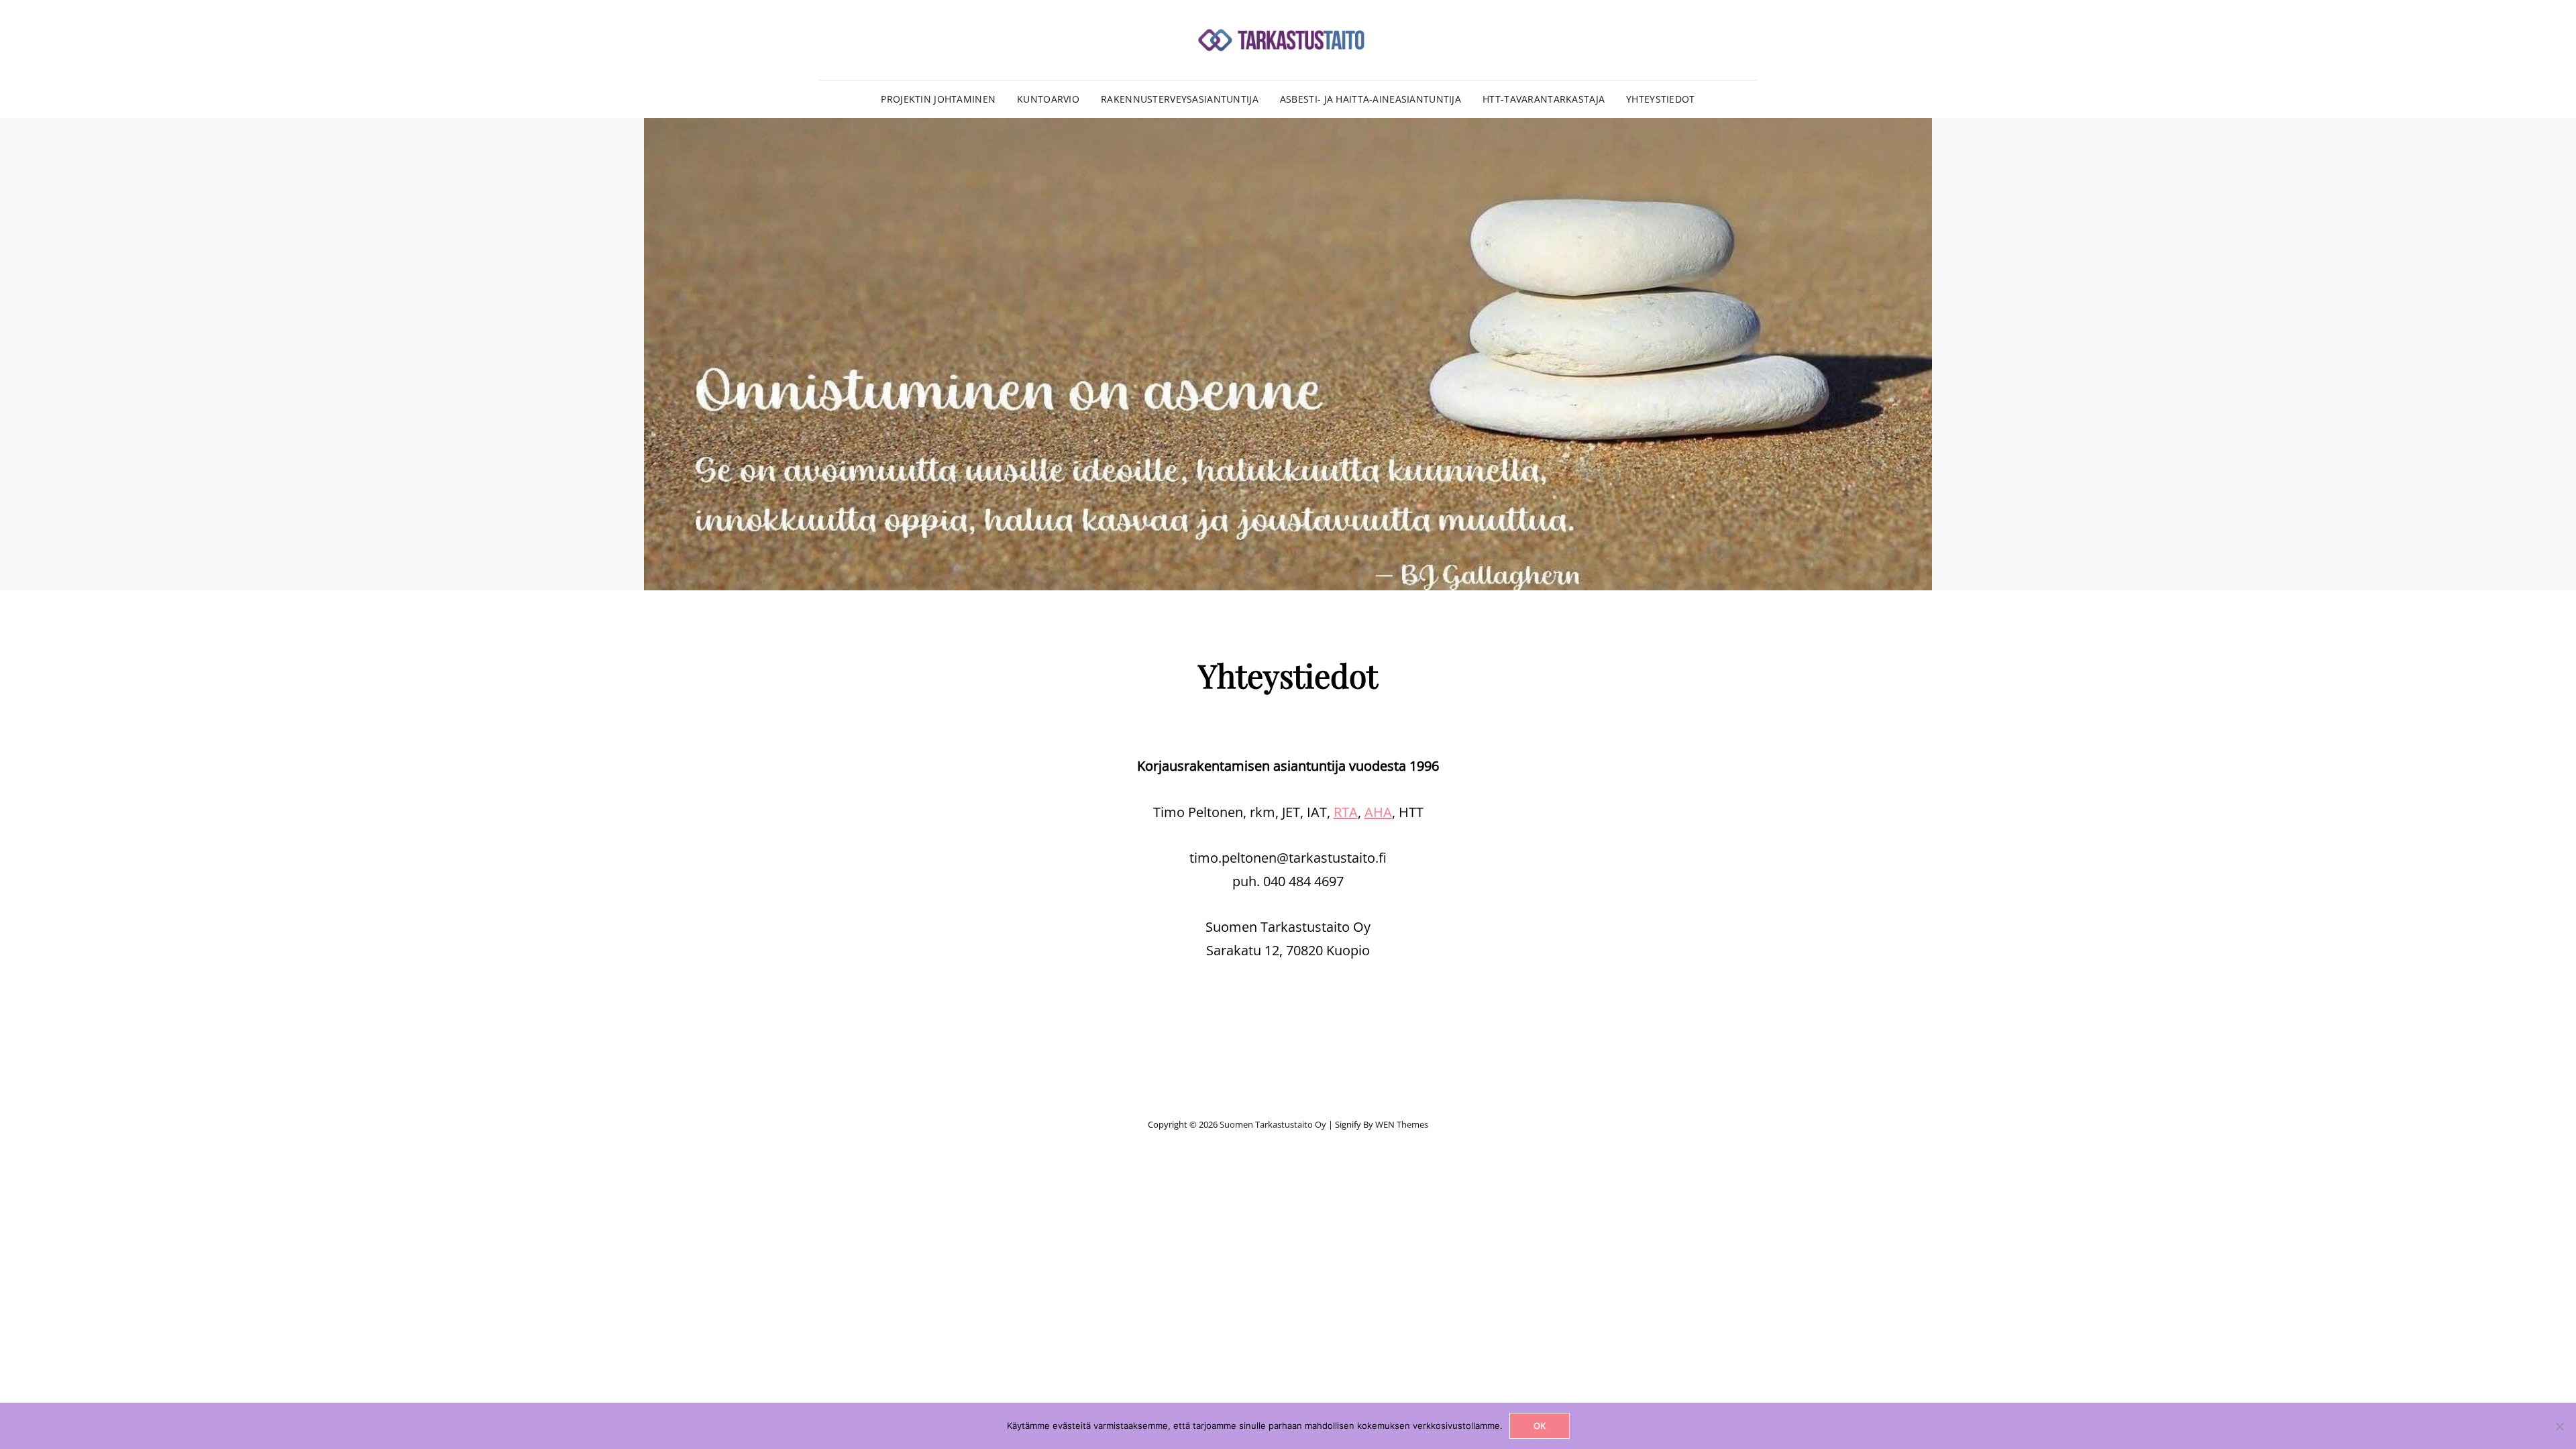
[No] (2559, 1426)
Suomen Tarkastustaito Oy (1273, 1124)
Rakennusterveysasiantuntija (1180, 99)
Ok (1540, 1426)
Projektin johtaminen (938, 99)
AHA (1378, 812)
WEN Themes (1402, 1124)
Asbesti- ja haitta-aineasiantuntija (1371, 99)
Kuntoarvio (1048, 99)
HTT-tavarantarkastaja (1544, 99)
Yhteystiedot (1660, 99)
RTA (1346, 812)
